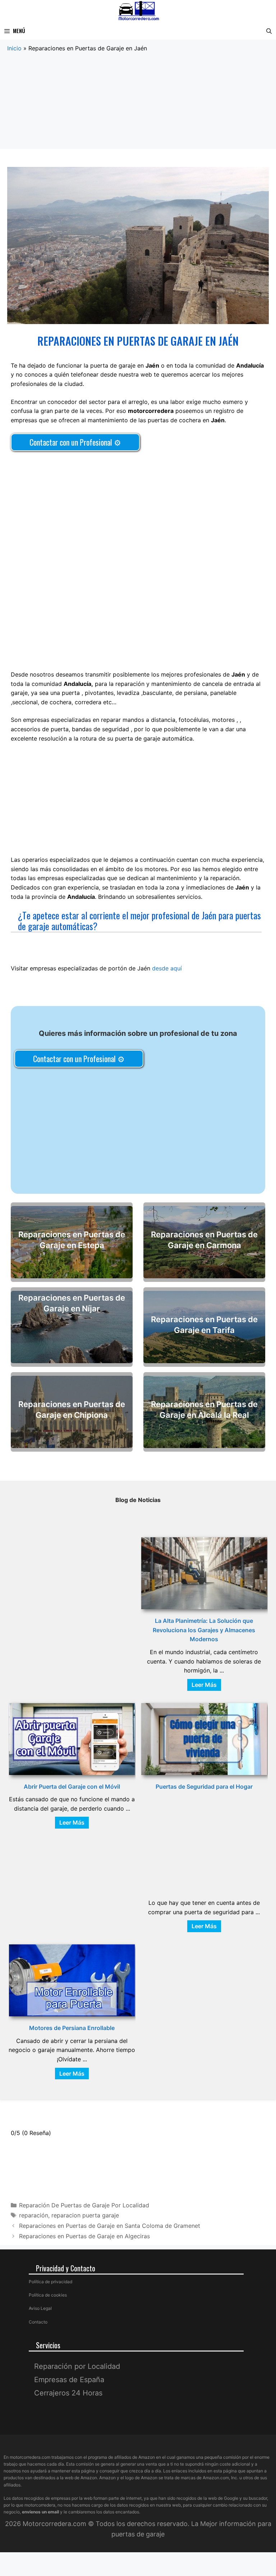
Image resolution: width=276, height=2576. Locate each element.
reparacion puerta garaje (85, 2215)
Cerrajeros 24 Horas (68, 2393)
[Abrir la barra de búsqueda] (269, 31)
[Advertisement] (138, 106)
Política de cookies (48, 2295)
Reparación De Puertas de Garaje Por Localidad (84, 2205)
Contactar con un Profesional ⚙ (75, 442)
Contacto (38, 2322)
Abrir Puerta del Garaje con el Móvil (72, 1787)
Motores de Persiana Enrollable (72, 2028)
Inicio (14, 48)
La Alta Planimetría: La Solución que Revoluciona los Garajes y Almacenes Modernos (204, 1630)
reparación (34, 2215)
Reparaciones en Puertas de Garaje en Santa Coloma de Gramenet (110, 2226)
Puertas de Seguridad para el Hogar (204, 1787)
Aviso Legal (40, 2308)
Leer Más (204, 1685)
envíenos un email (40, 2512)
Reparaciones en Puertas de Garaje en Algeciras (84, 2236)
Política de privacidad (50, 2282)
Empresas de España (69, 2379)
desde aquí (167, 968)
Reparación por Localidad (77, 2366)
